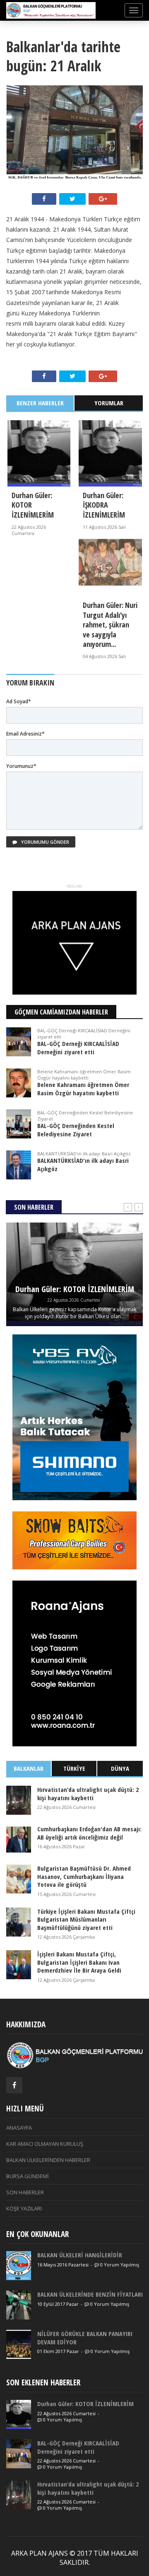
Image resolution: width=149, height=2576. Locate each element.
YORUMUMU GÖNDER (44, 842)
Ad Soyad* (19, 701)
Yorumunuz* (21, 766)
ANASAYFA (19, 2128)
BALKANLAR (29, 1768)
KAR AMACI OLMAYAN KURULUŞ (45, 2144)
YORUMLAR (109, 403)
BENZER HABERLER (40, 403)
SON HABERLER (25, 2192)
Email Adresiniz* (25, 734)
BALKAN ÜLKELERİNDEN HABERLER (48, 2160)
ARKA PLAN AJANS (40, 2553)
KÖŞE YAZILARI (24, 2208)
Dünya (120, 1768)
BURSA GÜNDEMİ (28, 2176)
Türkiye (74, 1768)
